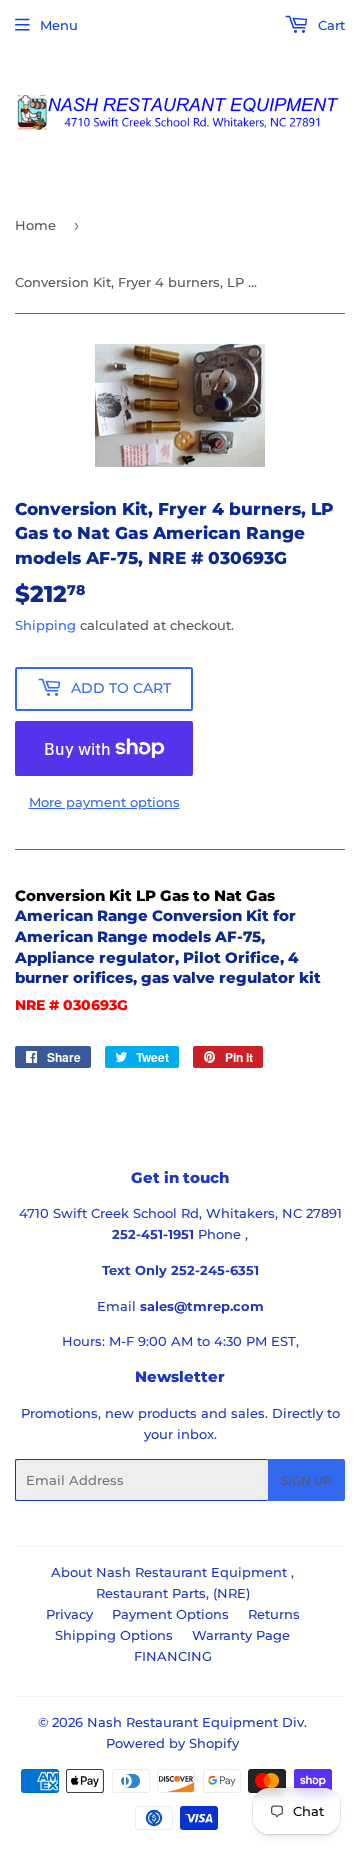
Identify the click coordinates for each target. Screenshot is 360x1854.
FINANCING (173, 1656)
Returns (274, 1614)
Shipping (45, 625)
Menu (59, 25)
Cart (329, 25)
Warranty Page (241, 1635)
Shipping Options (114, 1635)
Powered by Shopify (172, 1743)
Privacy (69, 1614)
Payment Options (170, 1614)
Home (35, 225)
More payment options (104, 802)
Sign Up (306, 1480)
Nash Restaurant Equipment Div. (197, 1722)
